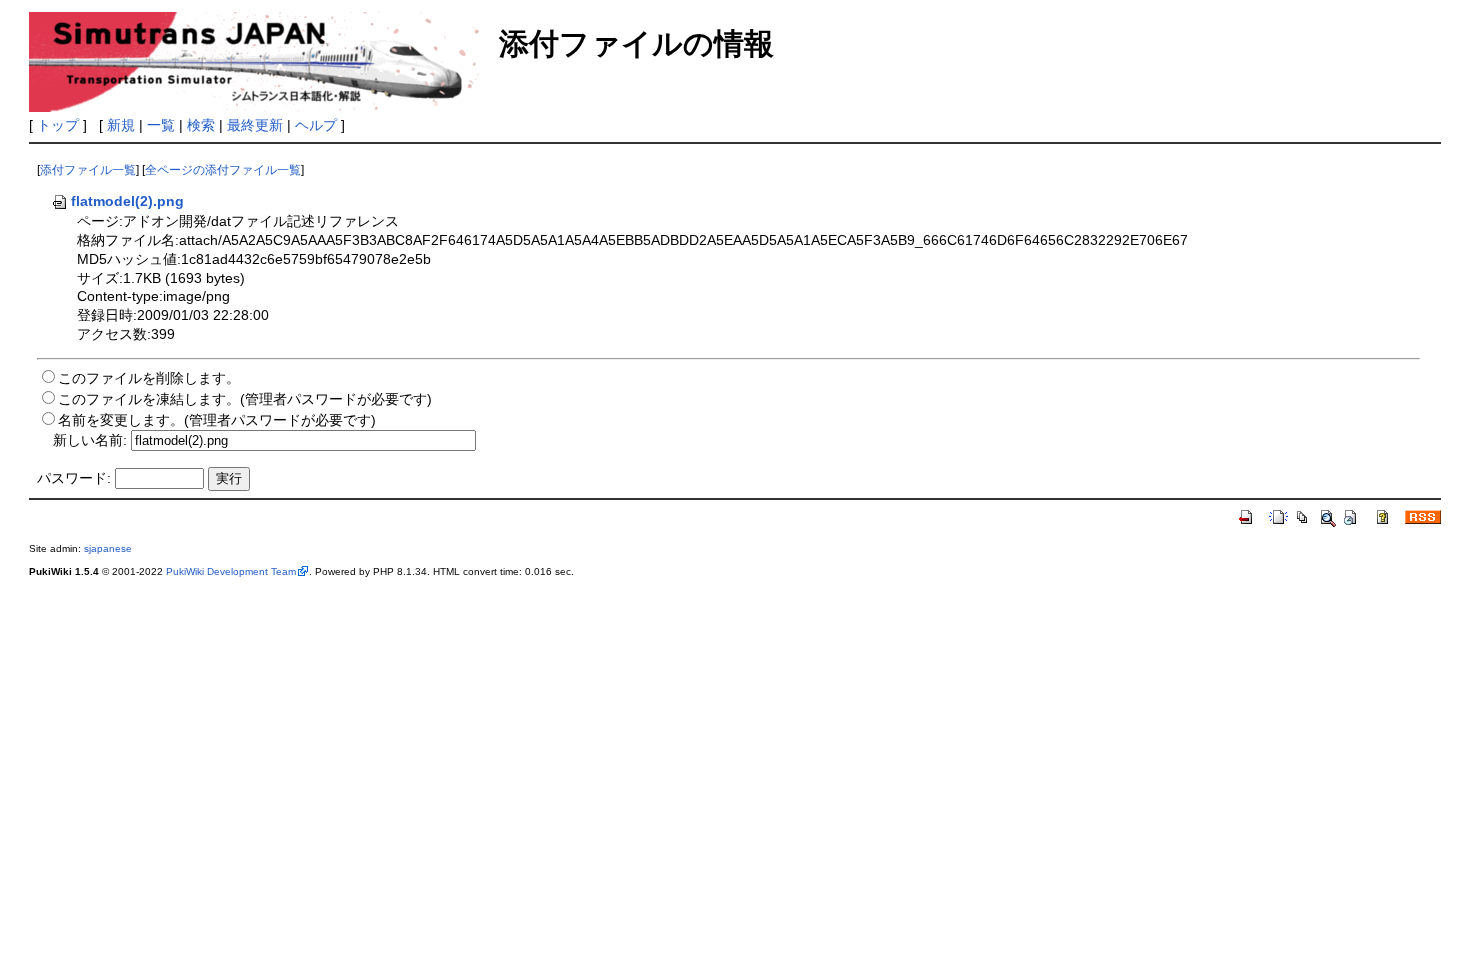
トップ (58, 125)
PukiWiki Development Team (231, 571)
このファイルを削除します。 (149, 378)
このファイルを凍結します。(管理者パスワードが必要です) (245, 399)
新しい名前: (90, 440)
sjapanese (108, 548)
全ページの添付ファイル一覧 (223, 170)
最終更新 (255, 125)
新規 (121, 125)
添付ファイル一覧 (88, 170)
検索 (201, 125)
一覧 (161, 125)
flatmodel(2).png (127, 201)
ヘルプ (316, 125)
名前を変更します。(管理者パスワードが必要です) (217, 420)
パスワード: (74, 478)
